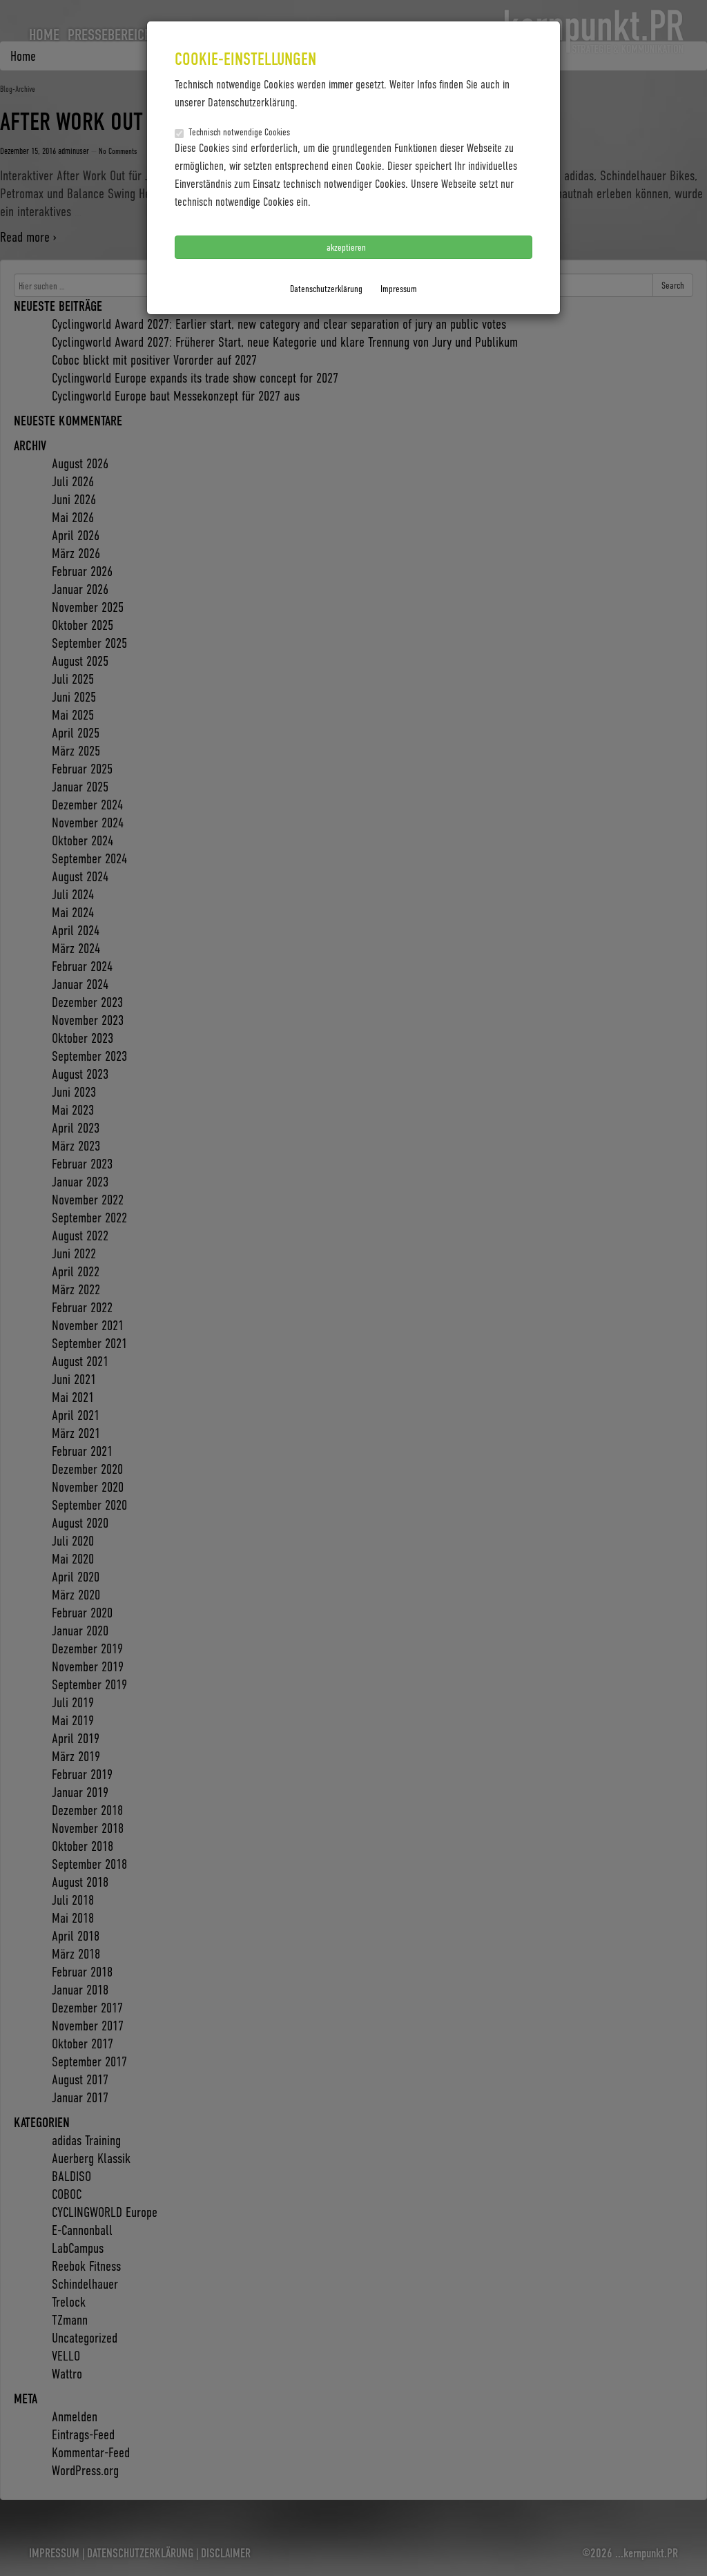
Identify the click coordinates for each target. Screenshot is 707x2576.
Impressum (399, 288)
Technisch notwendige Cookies (239, 132)
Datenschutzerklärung (326, 288)
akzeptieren (347, 247)
